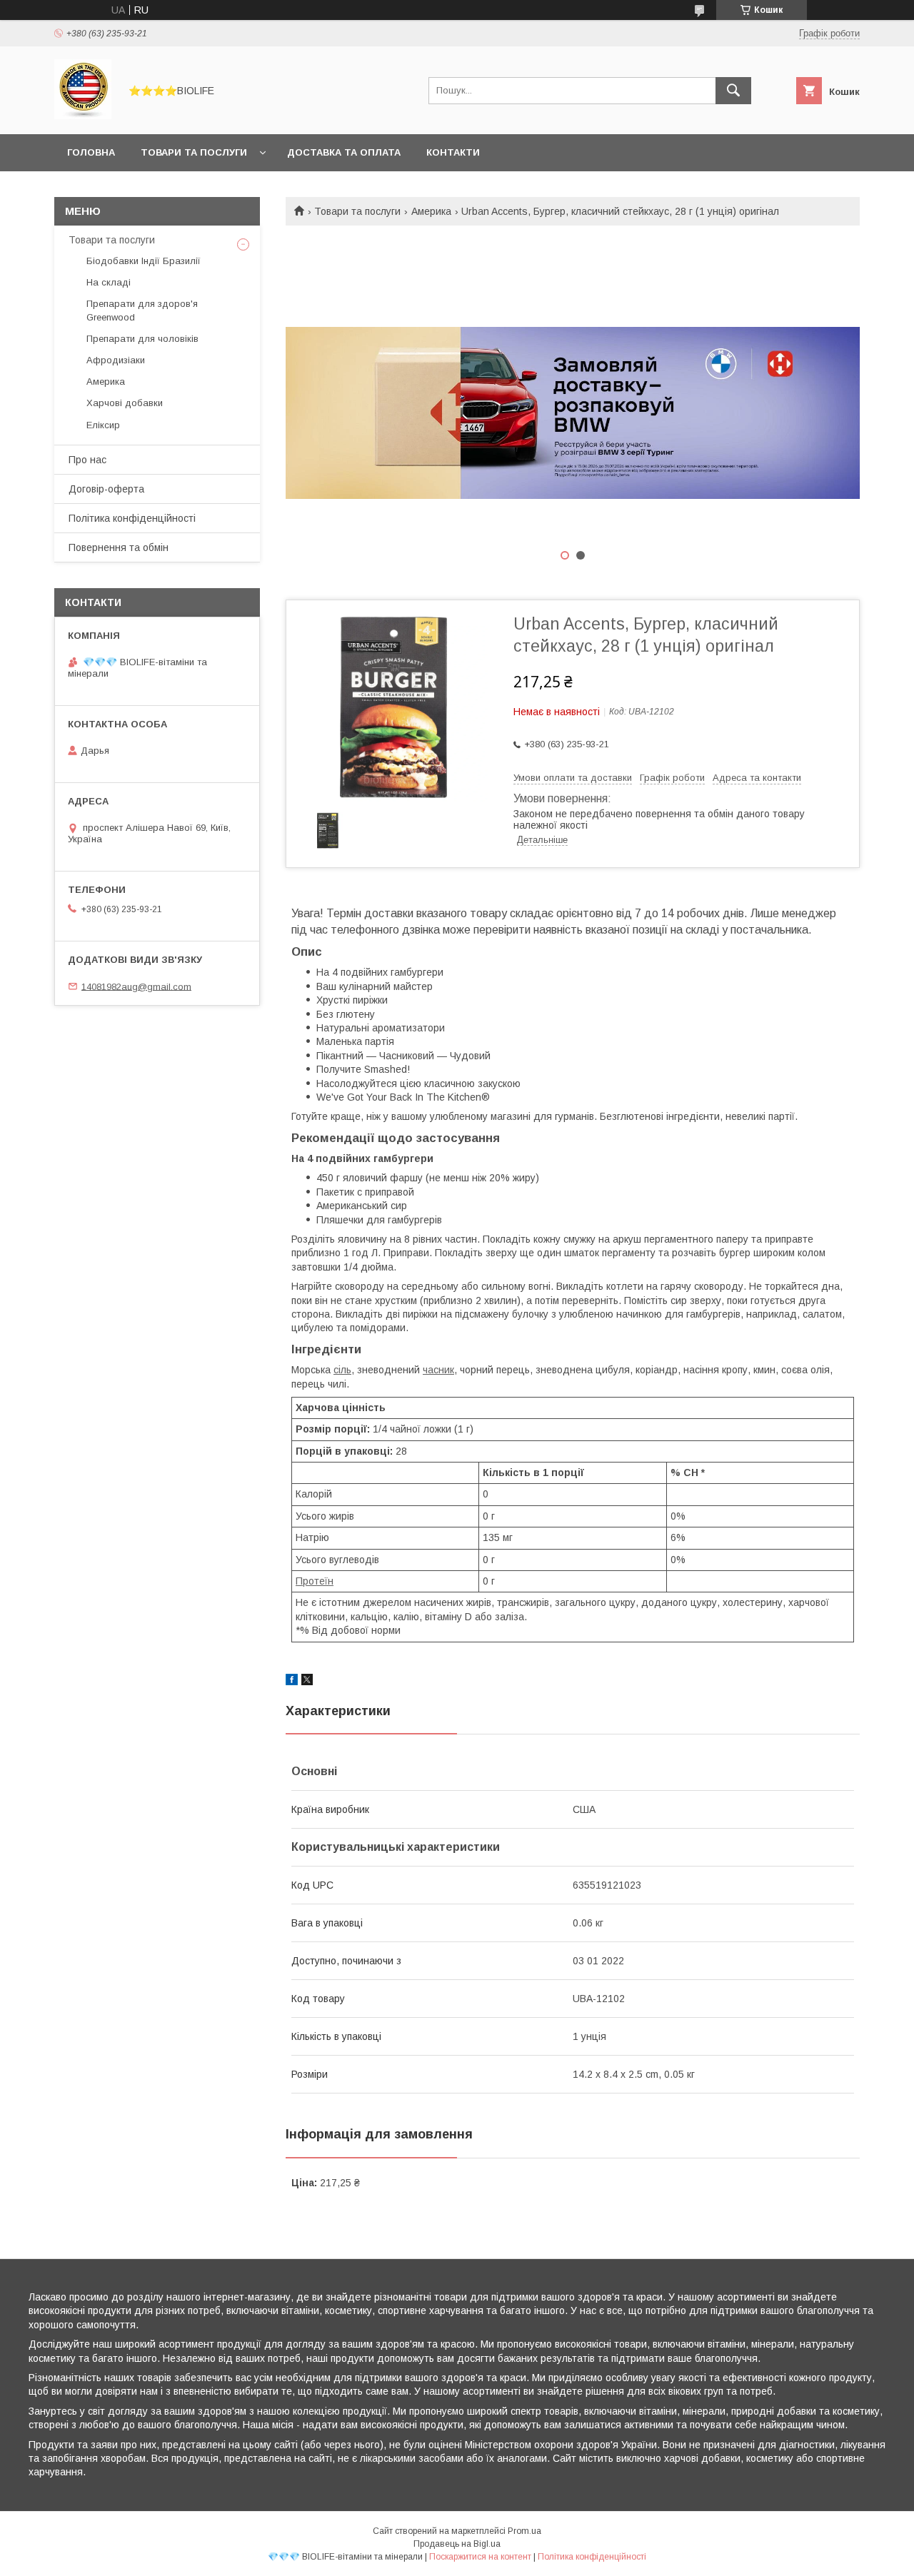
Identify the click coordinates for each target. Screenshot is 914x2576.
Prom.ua (524, 2531)
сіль (342, 1370)
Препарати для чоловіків (142, 339)
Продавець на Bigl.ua (457, 2544)
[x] (307, 1682)
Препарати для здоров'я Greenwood (142, 310)
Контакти (453, 152)
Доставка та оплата (344, 152)
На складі (109, 282)
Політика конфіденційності (132, 518)
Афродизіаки (116, 360)
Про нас (87, 460)
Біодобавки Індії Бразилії (144, 261)
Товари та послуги (194, 152)
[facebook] (292, 1682)
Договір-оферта (106, 489)
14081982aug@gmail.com (136, 986)
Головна (91, 152)
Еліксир (103, 425)
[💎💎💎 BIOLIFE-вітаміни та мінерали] (83, 116)
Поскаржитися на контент (480, 2557)
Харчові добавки (125, 403)
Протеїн (315, 1581)
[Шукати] (733, 91)
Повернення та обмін (119, 547)
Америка (431, 211)
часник (438, 1370)
